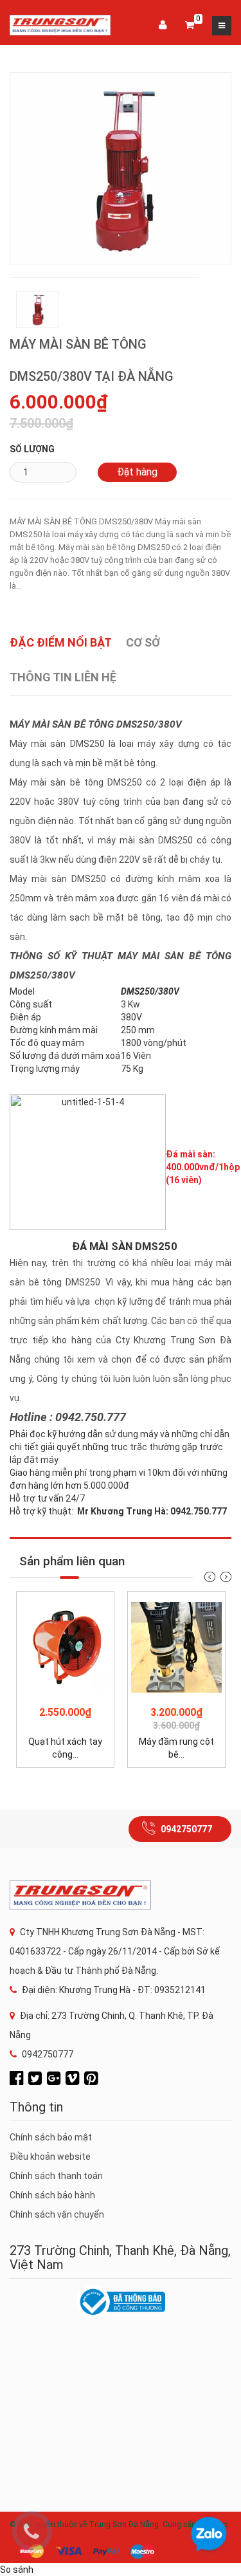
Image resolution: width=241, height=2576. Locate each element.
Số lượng (32, 449)
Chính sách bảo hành (52, 2195)
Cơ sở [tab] (143, 642)
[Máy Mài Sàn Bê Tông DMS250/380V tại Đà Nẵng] (121, 167)
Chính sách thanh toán (56, 2176)
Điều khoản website (50, 2157)
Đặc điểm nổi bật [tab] (61, 642)
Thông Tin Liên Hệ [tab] (63, 677)
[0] (190, 26)
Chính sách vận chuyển (57, 2214)
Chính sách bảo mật (51, 2137)
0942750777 (186, 1829)
